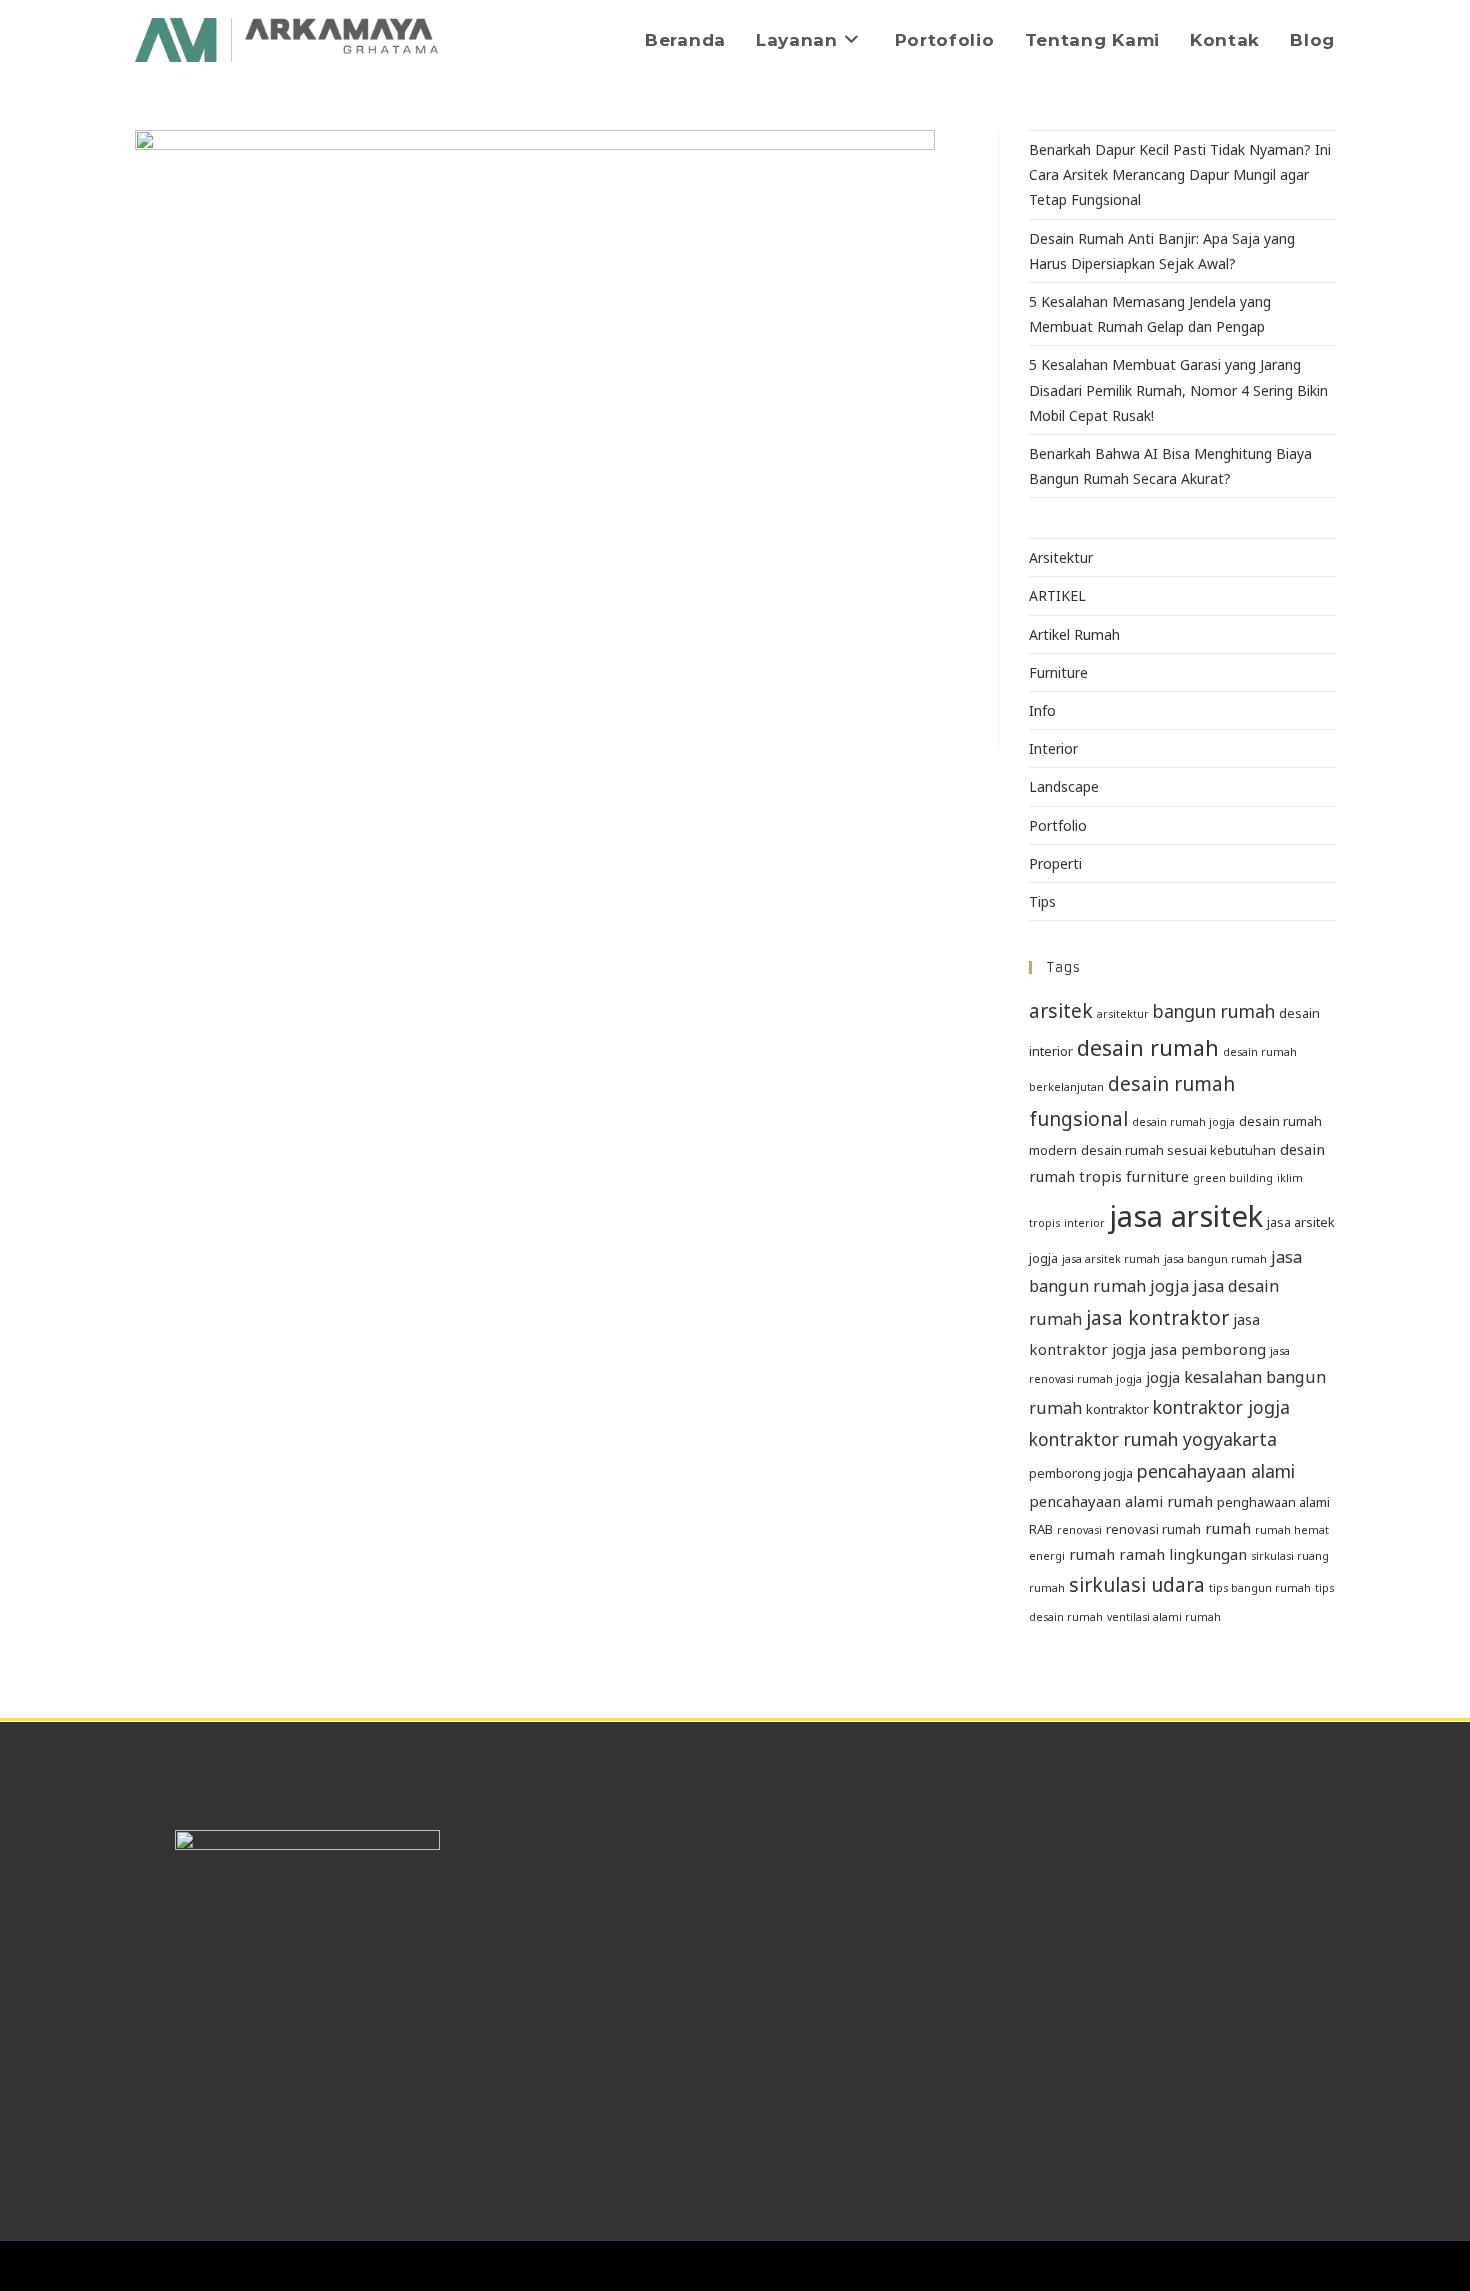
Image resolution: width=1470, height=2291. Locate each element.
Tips (1042, 901)
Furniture (1058, 672)
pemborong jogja (1081, 1473)
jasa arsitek (1186, 1216)
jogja (1163, 1377)
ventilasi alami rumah (1164, 1617)
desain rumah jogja (1183, 1122)
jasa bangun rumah (1215, 1259)
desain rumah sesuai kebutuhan (1178, 1150)
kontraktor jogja (1221, 1407)
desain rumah (1148, 1047)
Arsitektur (1061, 557)
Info (1042, 710)
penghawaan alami (1273, 1502)
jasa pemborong (1208, 1349)
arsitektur (1123, 1014)
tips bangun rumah (1260, 1588)
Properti (1055, 863)
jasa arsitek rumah (1111, 1259)
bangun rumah (1214, 1011)
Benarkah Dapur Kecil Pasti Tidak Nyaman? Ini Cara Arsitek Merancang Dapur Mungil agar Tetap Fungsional (1180, 174)
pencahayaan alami (1216, 1471)
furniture (1157, 1176)
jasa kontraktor (1157, 1318)
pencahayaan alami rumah (1121, 1501)
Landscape (1064, 786)
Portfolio (1058, 825)
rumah (1228, 1528)
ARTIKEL (1057, 595)
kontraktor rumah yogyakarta (1153, 1439)
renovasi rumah (1153, 1529)
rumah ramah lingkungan (1158, 1554)
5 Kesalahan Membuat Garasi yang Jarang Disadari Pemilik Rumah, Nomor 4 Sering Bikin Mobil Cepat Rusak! (1178, 389)
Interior (1053, 748)
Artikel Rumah (1074, 634)
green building (1233, 1178)
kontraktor (1117, 1409)
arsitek (1061, 1011)
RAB (1041, 1529)
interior (1084, 1223)
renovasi (1079, 1530)
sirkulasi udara (1137, 1585)
